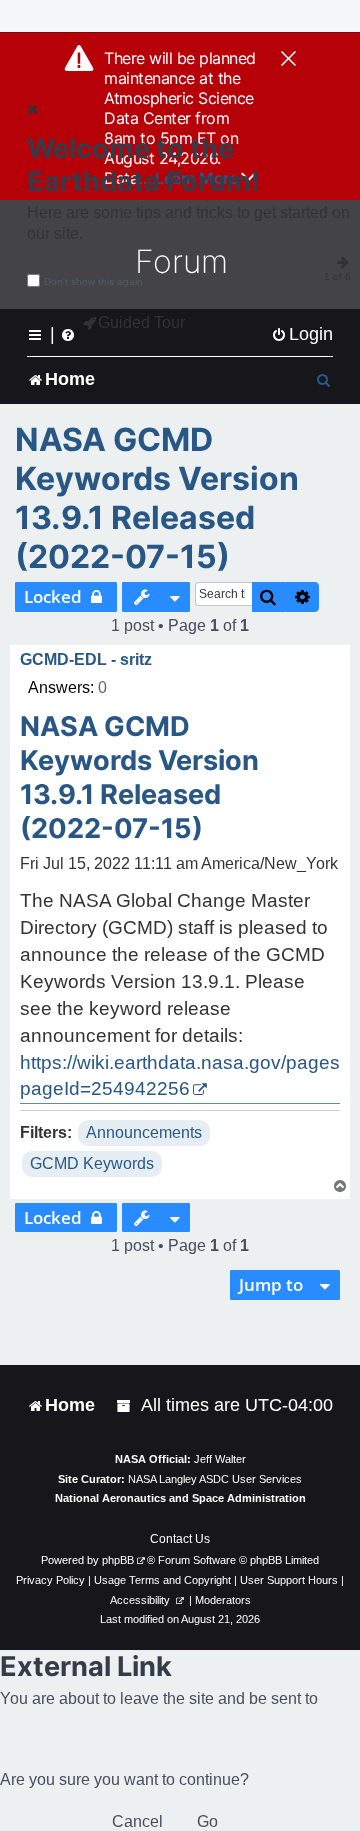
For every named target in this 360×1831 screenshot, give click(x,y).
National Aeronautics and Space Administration (180, 1498)
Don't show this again (93, 281)
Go (207, 1821)
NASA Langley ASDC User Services (215, 1479)
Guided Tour (141, 322)
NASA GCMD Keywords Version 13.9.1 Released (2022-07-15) (157, 498)
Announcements (144, 1132)
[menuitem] (302, 334)
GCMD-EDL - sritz (86, 659)
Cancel (137, 1821)
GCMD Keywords (92, 1163)
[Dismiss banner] (288, 60)
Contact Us (180, 1539)
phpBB (118, 1560)
